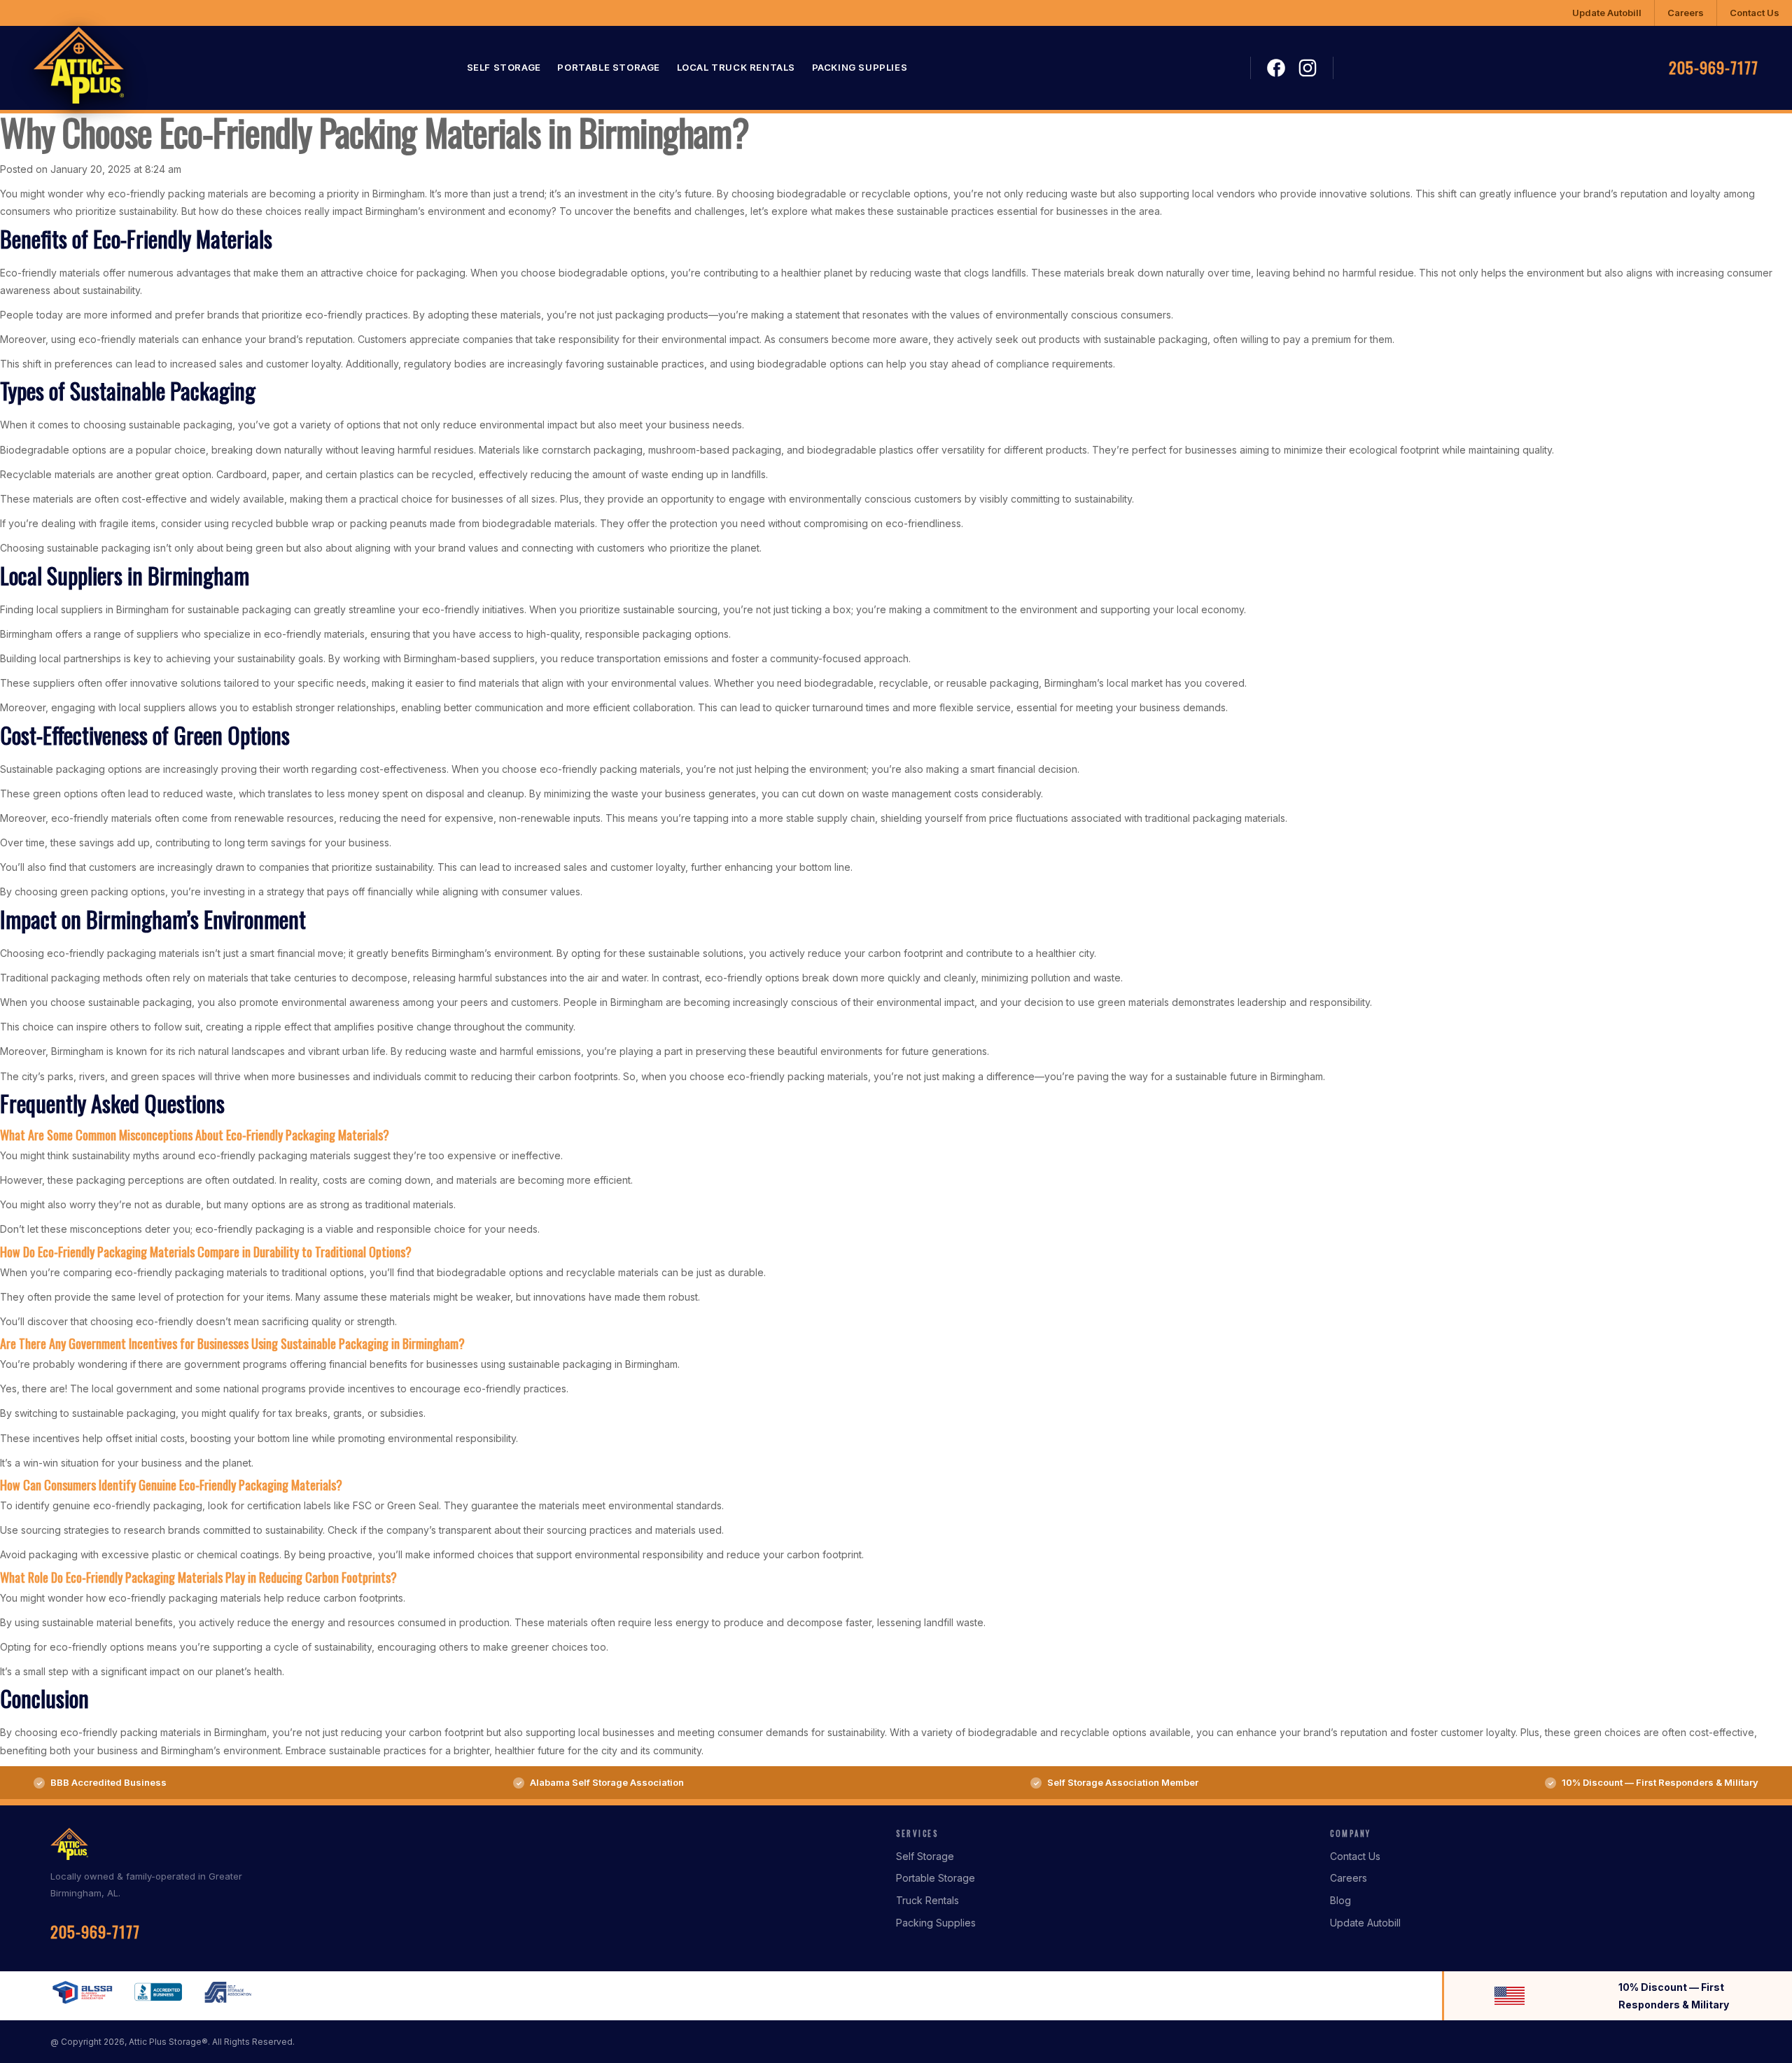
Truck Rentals (927, 1900)
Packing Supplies (860, 68)
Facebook (1276, 69)
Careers (1686, 13)
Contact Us (1755, 13)
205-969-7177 (1714, 68)
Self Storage (504, 68)
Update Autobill (1607, 13)
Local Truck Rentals (736, 68)
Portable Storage (609, 68)
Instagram (1308, 68)
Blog (1340, 1900)
